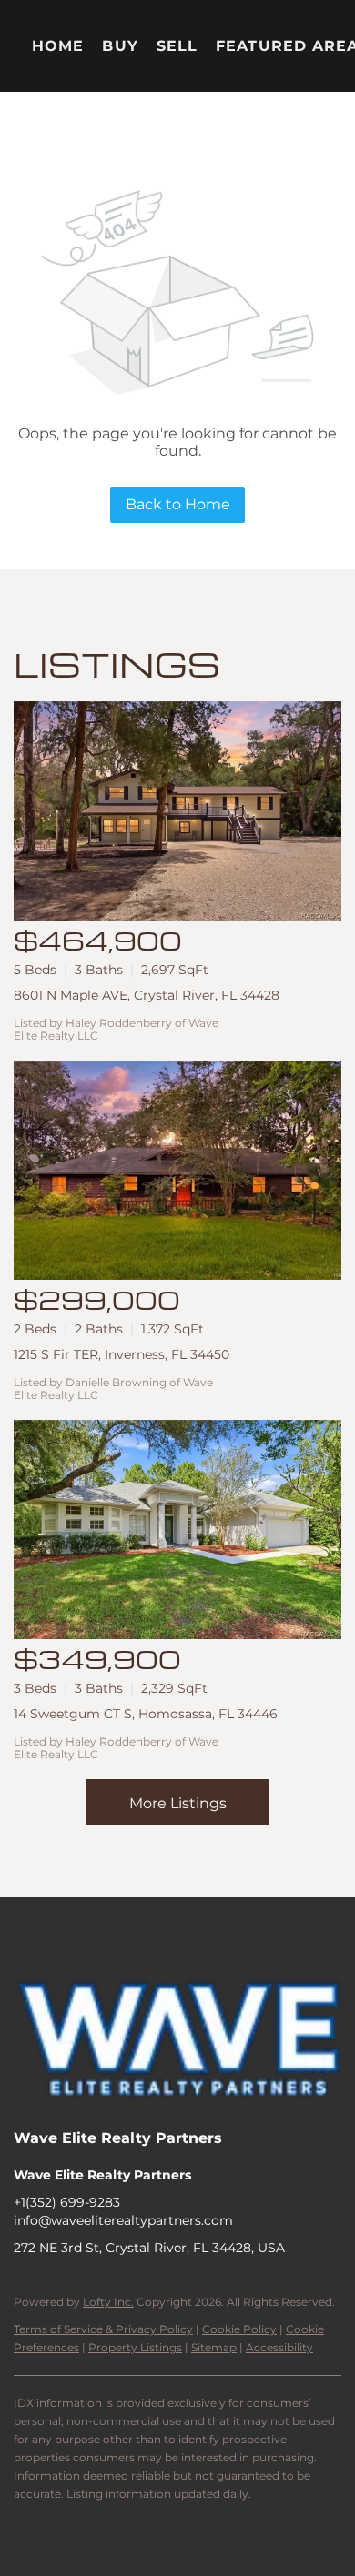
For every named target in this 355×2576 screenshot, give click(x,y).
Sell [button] (177, 46)
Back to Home (178, 504)
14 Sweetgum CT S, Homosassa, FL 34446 (146, 1714)
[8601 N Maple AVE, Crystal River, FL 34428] (177, 811)
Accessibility (279, 2347)
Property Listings (135, 2347)
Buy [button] (120, 46)
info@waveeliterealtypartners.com (123, 2220)
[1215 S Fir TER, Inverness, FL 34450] (177, 1170)
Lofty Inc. (108, 2302)
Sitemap (214, 2347)
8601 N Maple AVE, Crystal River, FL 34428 (147, 995)
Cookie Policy (239, 2329)
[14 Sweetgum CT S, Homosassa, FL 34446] (177, 1529)
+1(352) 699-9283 (67, 2202)
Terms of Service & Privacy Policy (103, 2329)
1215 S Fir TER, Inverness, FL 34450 (122, 1354)
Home (58, 46)
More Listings (178, 1803)
